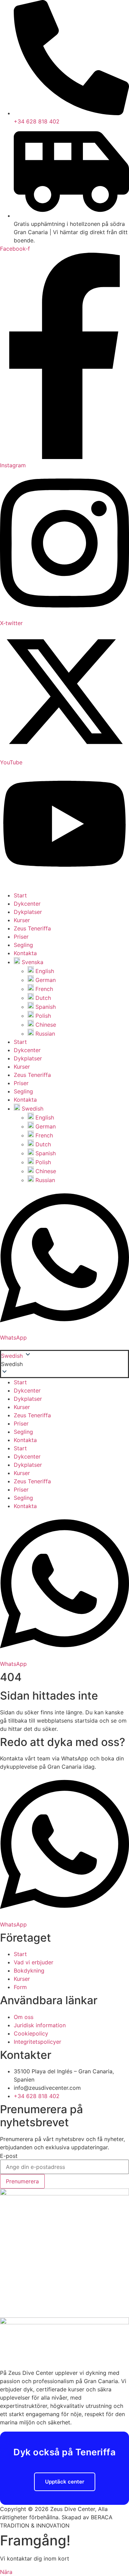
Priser (21, 937)
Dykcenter (27, 904)
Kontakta (25, 953)
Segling (23, 945)
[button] (64, 1364)
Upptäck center (65, 2482)
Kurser (22, 920)
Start (20, 895)
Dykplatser (28, 912)
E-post (9, 2156)
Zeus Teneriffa (32, 928)
